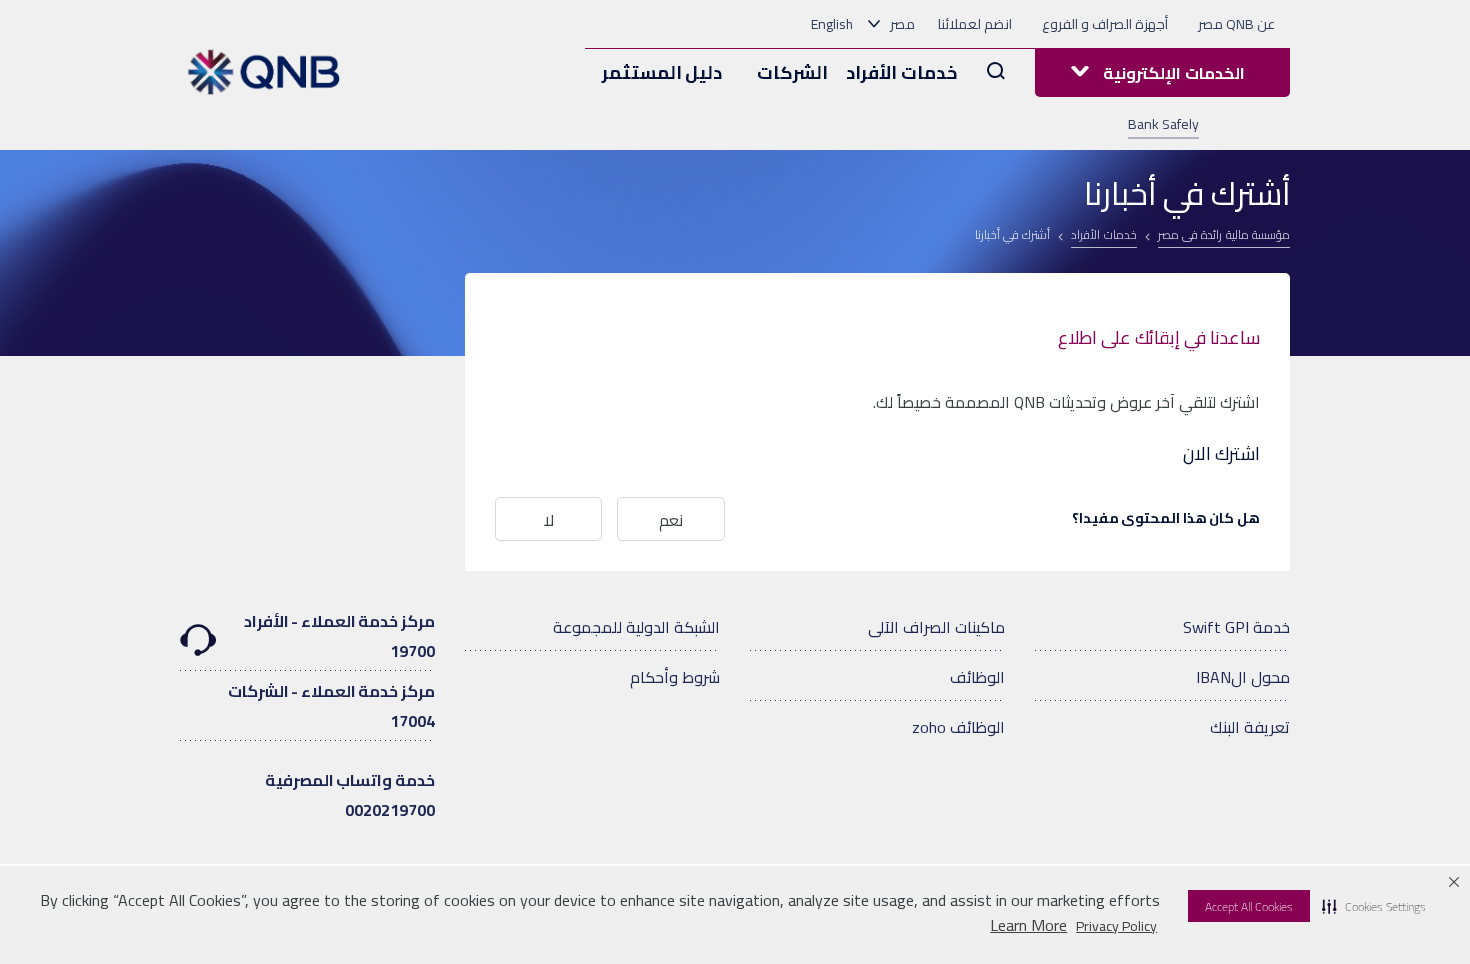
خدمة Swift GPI (1236, 627)
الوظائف (977, 677)
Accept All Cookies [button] (1249, 906)
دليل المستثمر (662, 72)
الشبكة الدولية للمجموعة (636, 627)
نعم (671, 520)
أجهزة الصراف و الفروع (1105, 24)
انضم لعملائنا (975, 24)
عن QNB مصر (1236, 24)
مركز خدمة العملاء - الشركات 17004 (331, 706)
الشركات (792, 72)
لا (549, 520)
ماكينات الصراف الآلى (936, 627)
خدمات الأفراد (901, 72)
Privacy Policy (1116, 926)
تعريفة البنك (1250, 727)
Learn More (1028, 925)
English (832, 24)
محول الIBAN (1243, 677)
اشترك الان (1221, 453)
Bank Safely (1163, 124)
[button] (1374, 906)
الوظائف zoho (958, 727)
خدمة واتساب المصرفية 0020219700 (350, 795)
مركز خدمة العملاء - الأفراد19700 (339, 636)
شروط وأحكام (675, 677)
